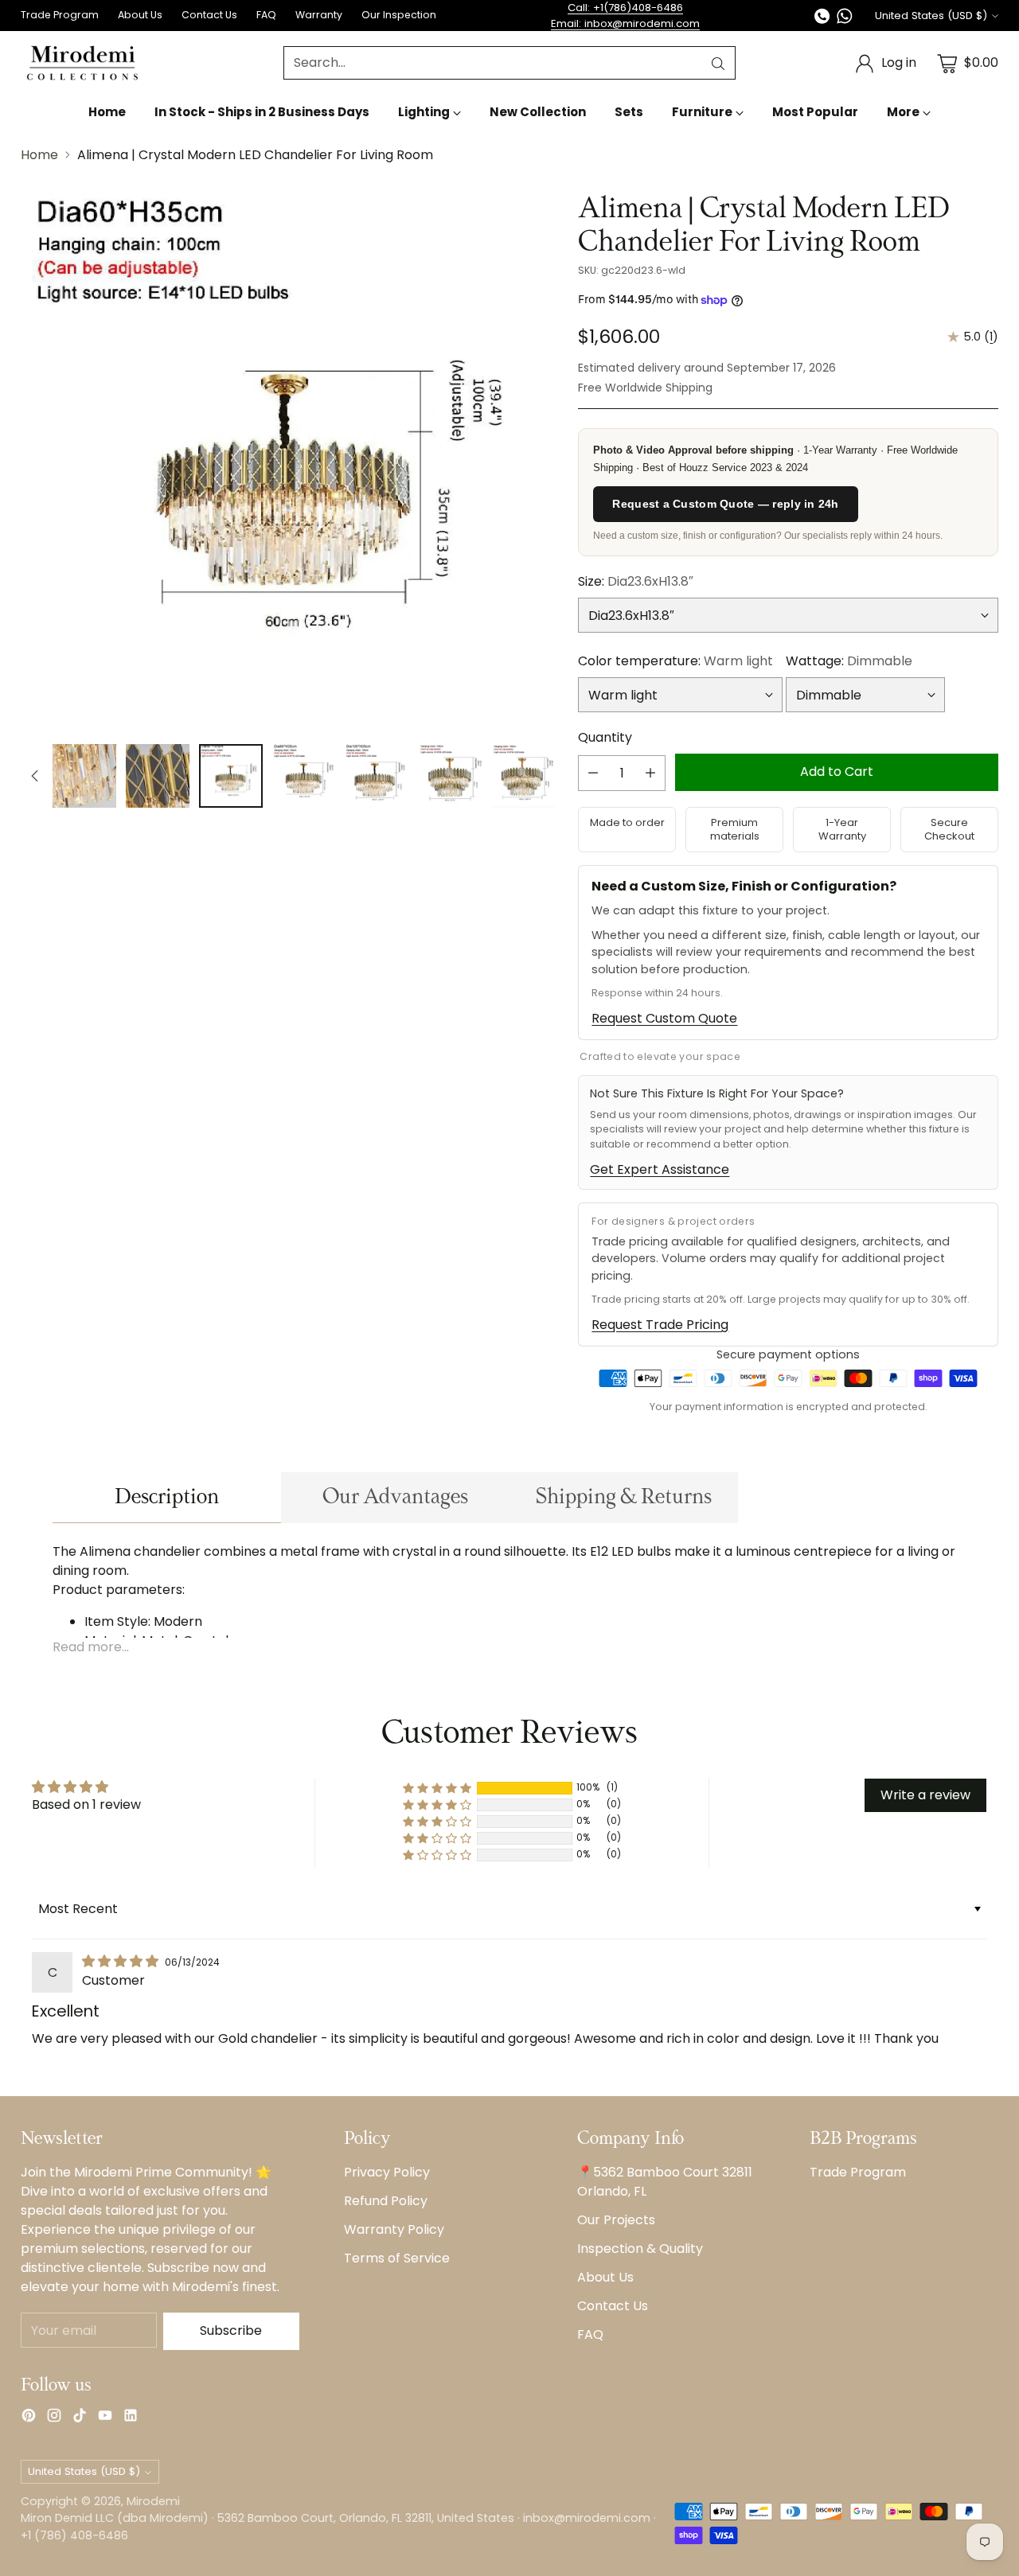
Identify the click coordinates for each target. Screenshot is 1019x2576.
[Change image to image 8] (158, 776)
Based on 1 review (86, 1804)
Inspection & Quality (640, 2249)
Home (39, 155)
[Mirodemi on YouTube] (105, 2418)
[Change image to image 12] (451, 776)
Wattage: (849, 661)
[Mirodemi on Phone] (822, 19)
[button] (437, 1788)
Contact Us (613, 2306)
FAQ (590, 2334)
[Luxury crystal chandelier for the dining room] (288, 461)
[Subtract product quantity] (593, 773)
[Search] (718, 64)
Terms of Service (397, 2258)
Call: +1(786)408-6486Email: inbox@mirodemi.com (625, 16)
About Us (605, 2277)
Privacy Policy (387, 2172)
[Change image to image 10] (304, 776)
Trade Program (858, 2172)
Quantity (605, 737)
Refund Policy (386, 2201)
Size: (636, 581)
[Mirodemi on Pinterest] (29, 2418)
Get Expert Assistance (660, 1169)
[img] (122, 1961)
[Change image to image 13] (524, 776)
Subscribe (231, 2330)
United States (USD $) (931, 16)
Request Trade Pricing (660, 1325)
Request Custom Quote (664, 1018)
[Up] (35, 776)
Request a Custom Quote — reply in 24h (725, 504)
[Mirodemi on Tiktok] (80, 2418)
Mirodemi (153, 2501)
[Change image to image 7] (84, 776)
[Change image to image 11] (377, 776)
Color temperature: (675, 661)
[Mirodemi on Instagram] (54, 2418)
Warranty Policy (394, 2229)
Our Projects (616, 2220)
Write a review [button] (925, 1795)
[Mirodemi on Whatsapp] (845, 19)
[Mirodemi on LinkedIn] (131, 2418)
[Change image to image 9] (231, 776)
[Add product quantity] (650, 773)
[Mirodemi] (82, 63)
